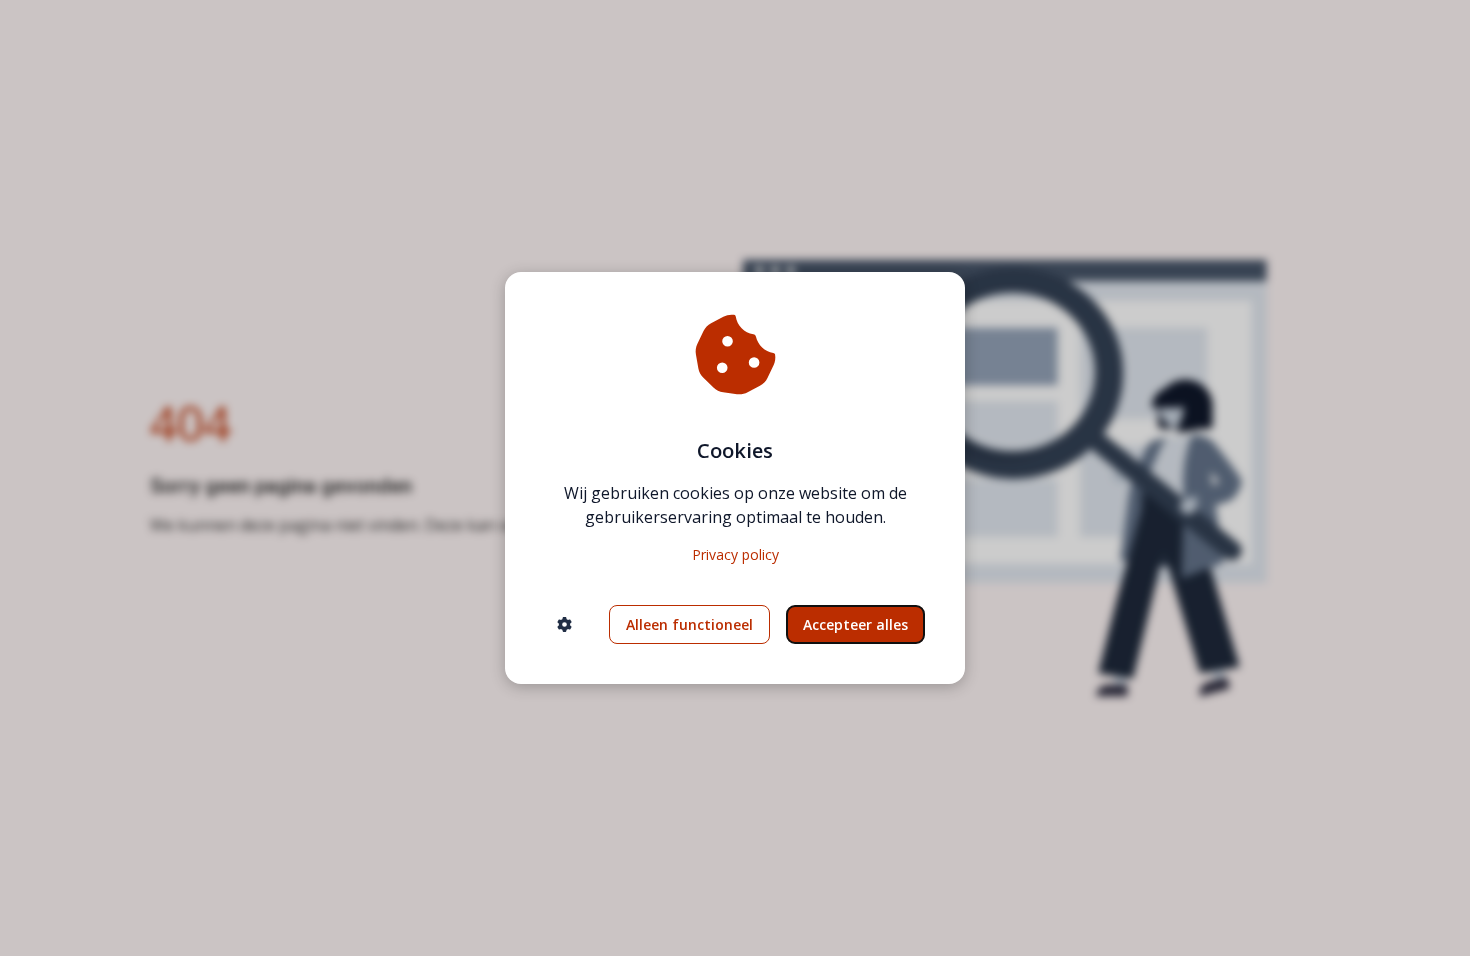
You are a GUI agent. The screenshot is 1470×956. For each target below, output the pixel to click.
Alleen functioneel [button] (689, 624)
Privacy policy (735, 554)
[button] (564, 624)
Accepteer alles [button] (855, 624)
